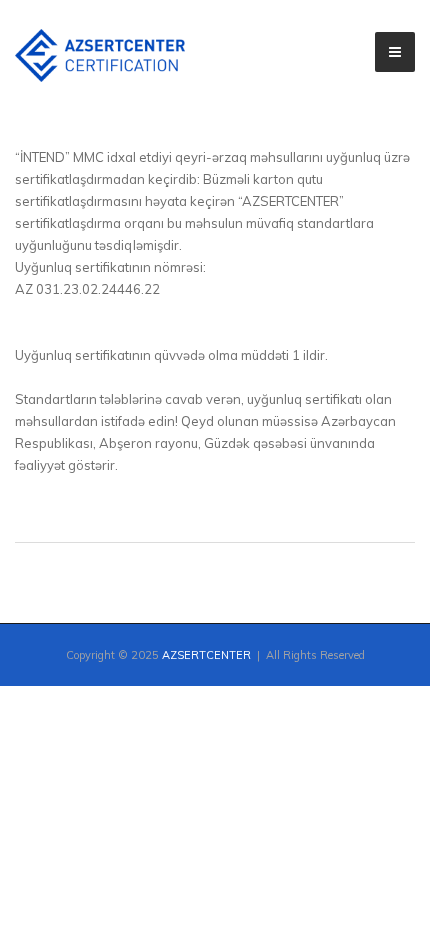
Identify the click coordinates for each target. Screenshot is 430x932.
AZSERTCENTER (206, 655)
